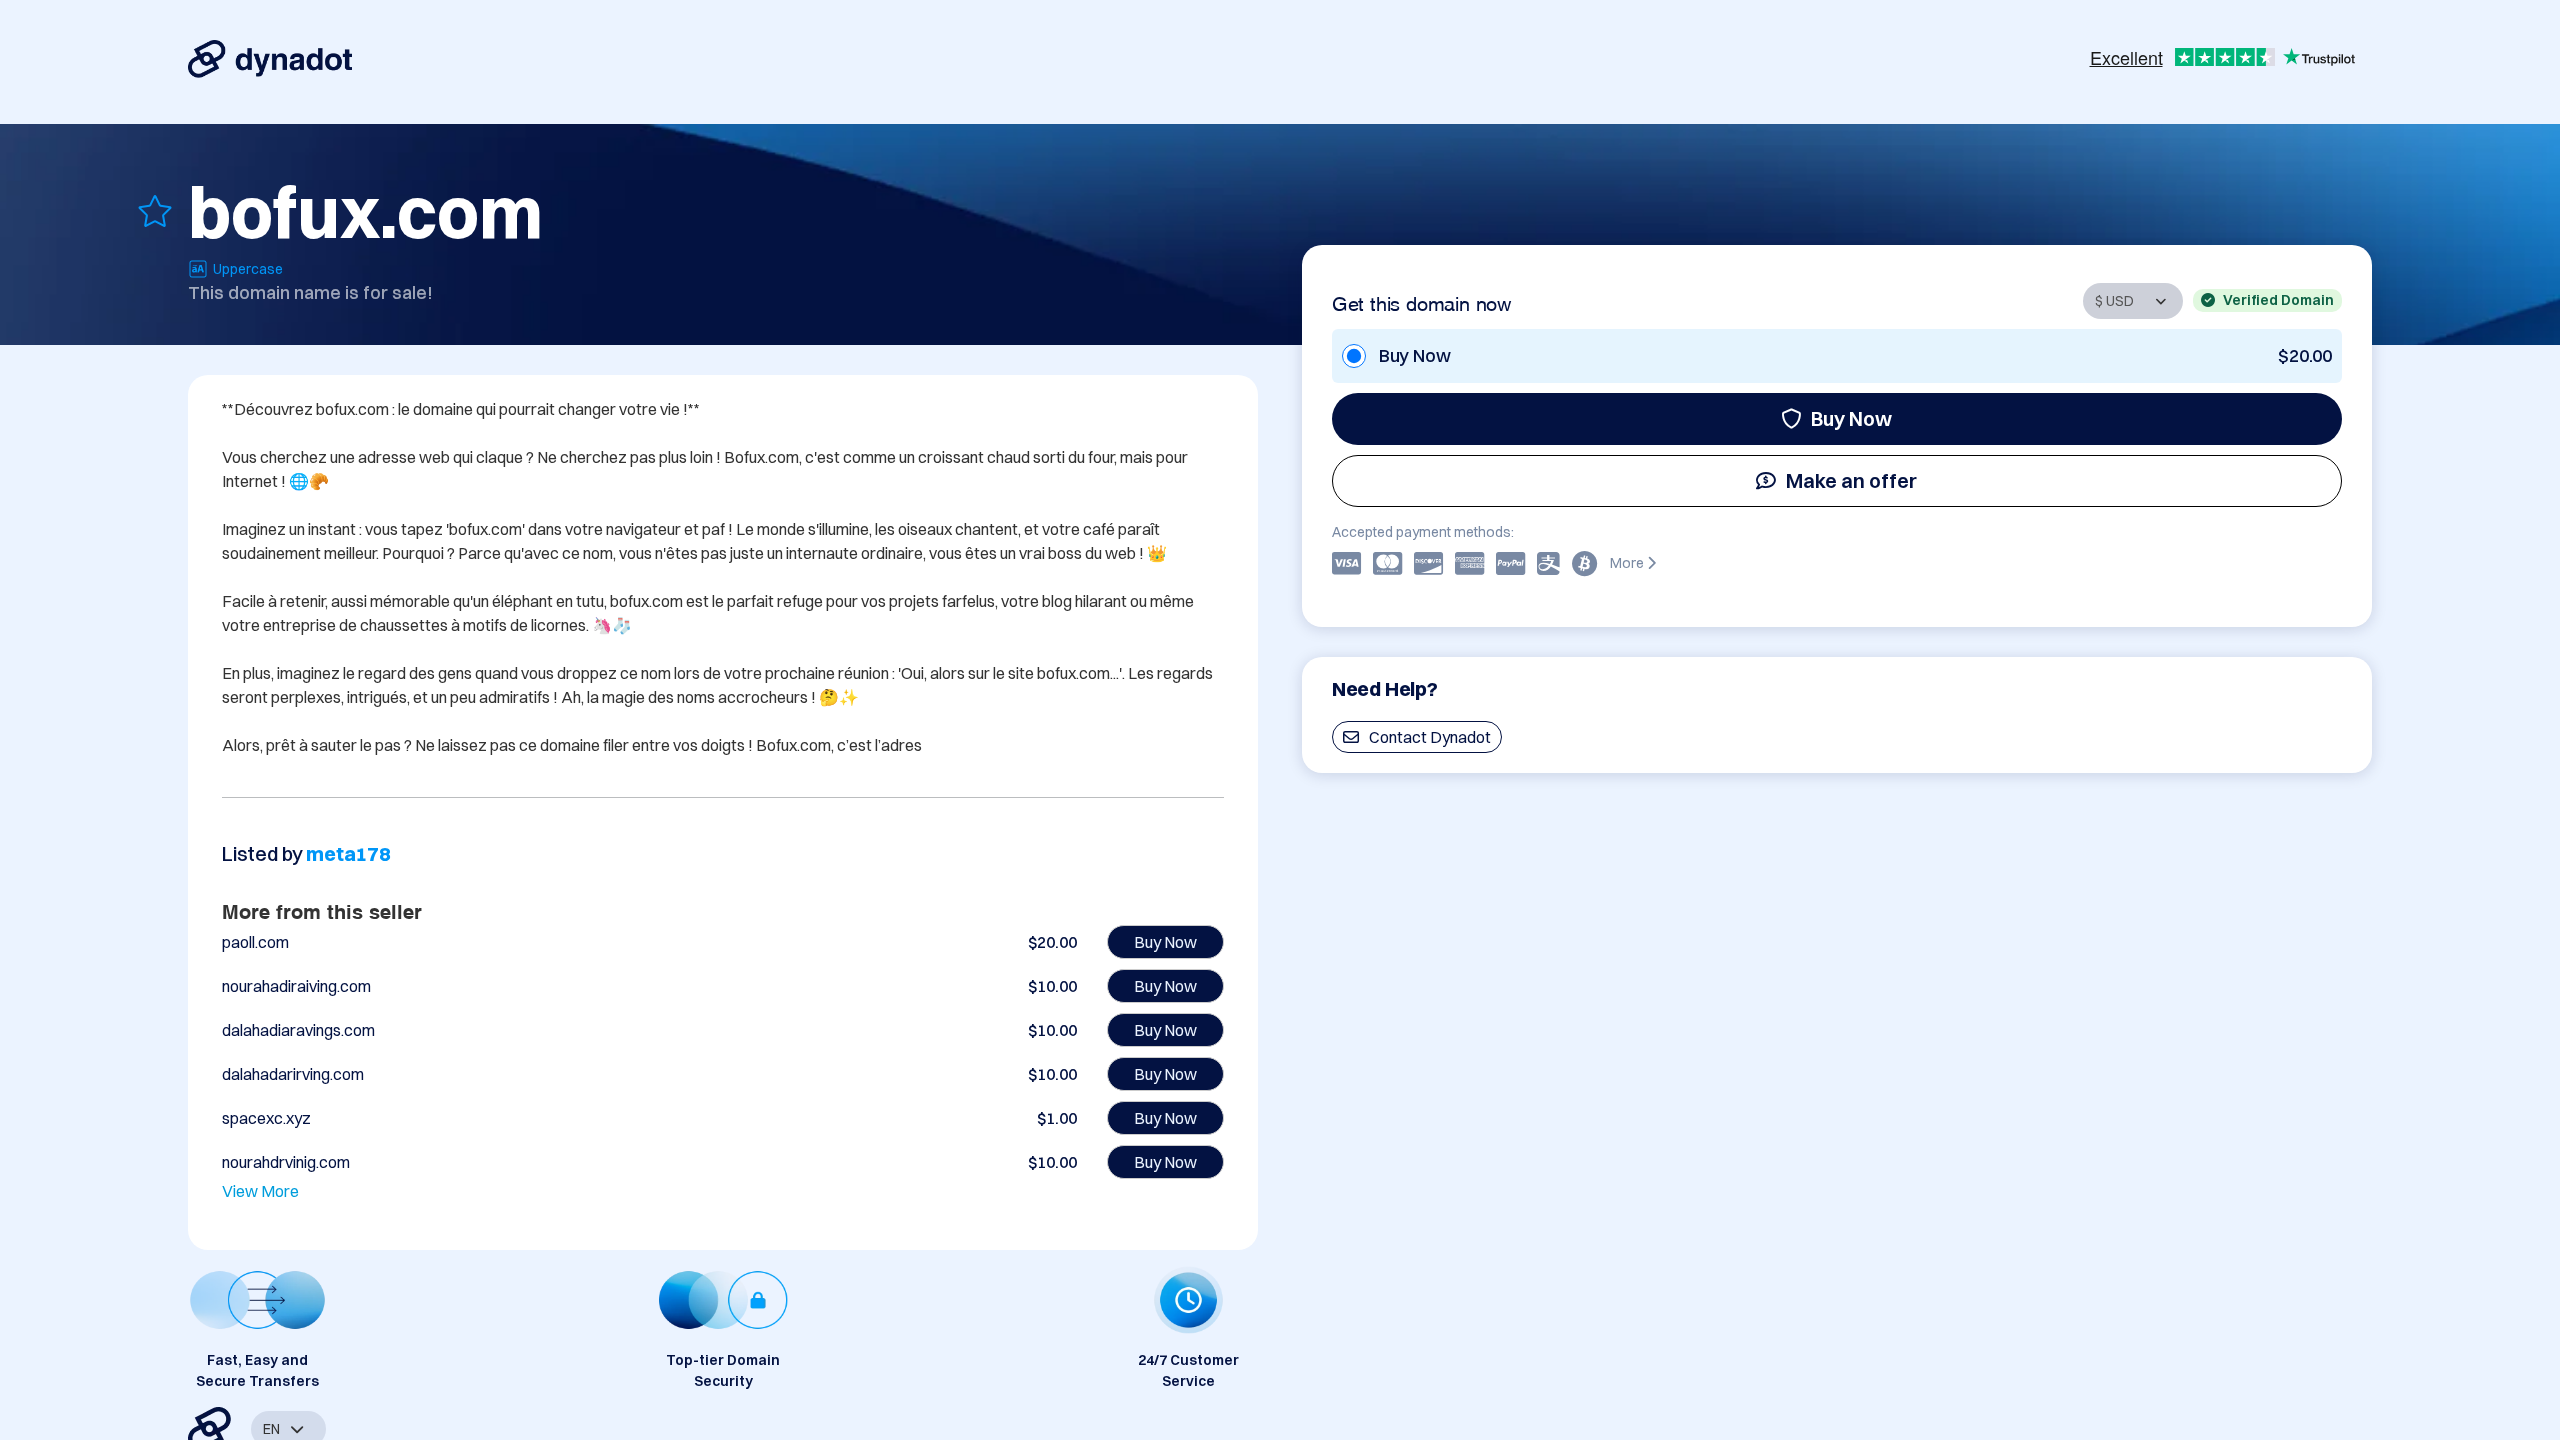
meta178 (348, 853)
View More (260, 1191)
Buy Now (1851, 418)
